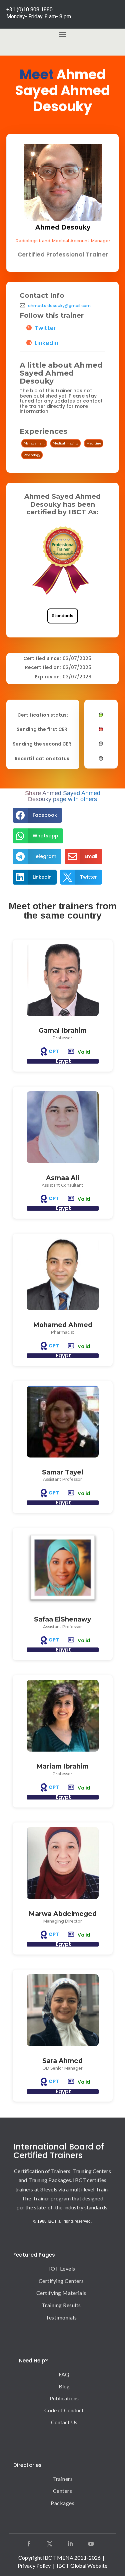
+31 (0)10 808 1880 (29, 9)
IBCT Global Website (82, 2566)
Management (34, 443)
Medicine (94, 443)
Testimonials (61, 2317)
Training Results (61, 2305)
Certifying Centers (61, 2281)
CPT (54, 1051)
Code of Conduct (64, 2410)
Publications (64, 2398)
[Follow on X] (50, 2544)
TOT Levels (61, 2268)
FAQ (64, 2374)
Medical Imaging (65, 443)
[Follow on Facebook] (29, 2544)
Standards (63, 616)
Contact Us (64, 2422)
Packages (62, 2503)
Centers (63, 2491)
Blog (64, 2386)
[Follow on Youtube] (91, 2544)
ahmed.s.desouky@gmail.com (59, 306)
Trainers (62, 2479)
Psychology (32, 455)
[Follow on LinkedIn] (70, 2544)
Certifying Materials (61, 2293)
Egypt (63, 1061)
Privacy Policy (34, 2566)
